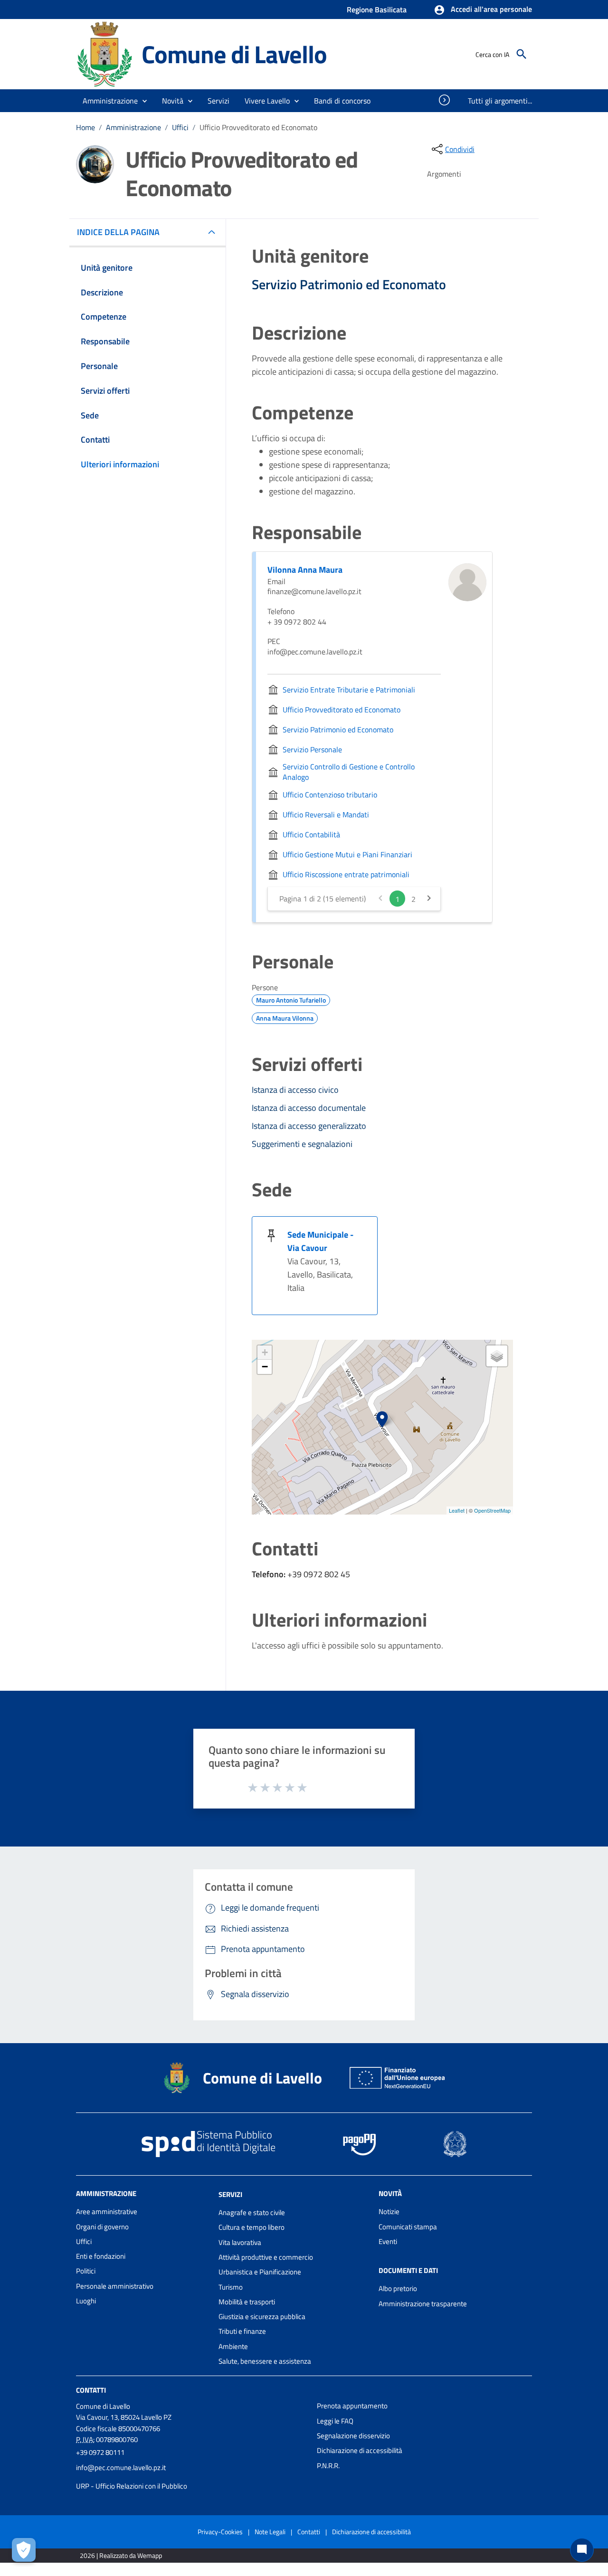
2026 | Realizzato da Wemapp (121, 2555)
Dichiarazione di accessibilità (360, 2450)
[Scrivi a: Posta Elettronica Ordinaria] (192, 2477)
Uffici (180, 127)
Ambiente (233, 2346)
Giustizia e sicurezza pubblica (262, 2316)
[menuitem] (342, 101)
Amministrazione (133, 127)
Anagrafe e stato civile (252, 2212)
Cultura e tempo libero (252, 2227)
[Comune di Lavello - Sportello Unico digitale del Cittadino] (104, 53)
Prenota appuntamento (352, 2406)
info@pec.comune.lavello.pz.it (121, 2467)
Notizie (389, 2211)
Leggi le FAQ (335, 2421)
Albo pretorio (398, 2288)
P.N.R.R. (328, 2466)
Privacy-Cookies (220, 2532)
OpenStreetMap (492, 1510)
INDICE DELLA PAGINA (118, 232)
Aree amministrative (107, 2211)
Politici (86, 2271)
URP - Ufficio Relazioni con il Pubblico (132, 2486)
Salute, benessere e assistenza (265, 2361)
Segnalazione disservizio (353, 2436)
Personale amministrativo (115, 2286)
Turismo (231, 2287)
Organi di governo (102, 2227)
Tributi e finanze (242, 2331)
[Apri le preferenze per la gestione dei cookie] (24, 2550)
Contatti (91, 2390)
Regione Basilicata (377, 9)
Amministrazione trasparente (423, 2304)
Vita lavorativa (240, 2242)
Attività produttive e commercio (266, 2257)
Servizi (230, 2194)
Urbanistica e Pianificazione (260, 2272)
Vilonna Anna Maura (305, 570)
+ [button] (265, 1352)
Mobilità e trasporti (247, 2302)
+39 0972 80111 (100, 2452)
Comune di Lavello (234, 54)
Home (85, 127)
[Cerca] (522, 54)
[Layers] (497, 1356)
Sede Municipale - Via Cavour (320, 1241)
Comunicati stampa (408, 2227)
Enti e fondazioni (101, 2256)
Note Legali (270, 2532)
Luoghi (86, 2301)
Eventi (388, 2241)
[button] (483, 10)
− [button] (265, 1367)
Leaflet (457, 1510)
